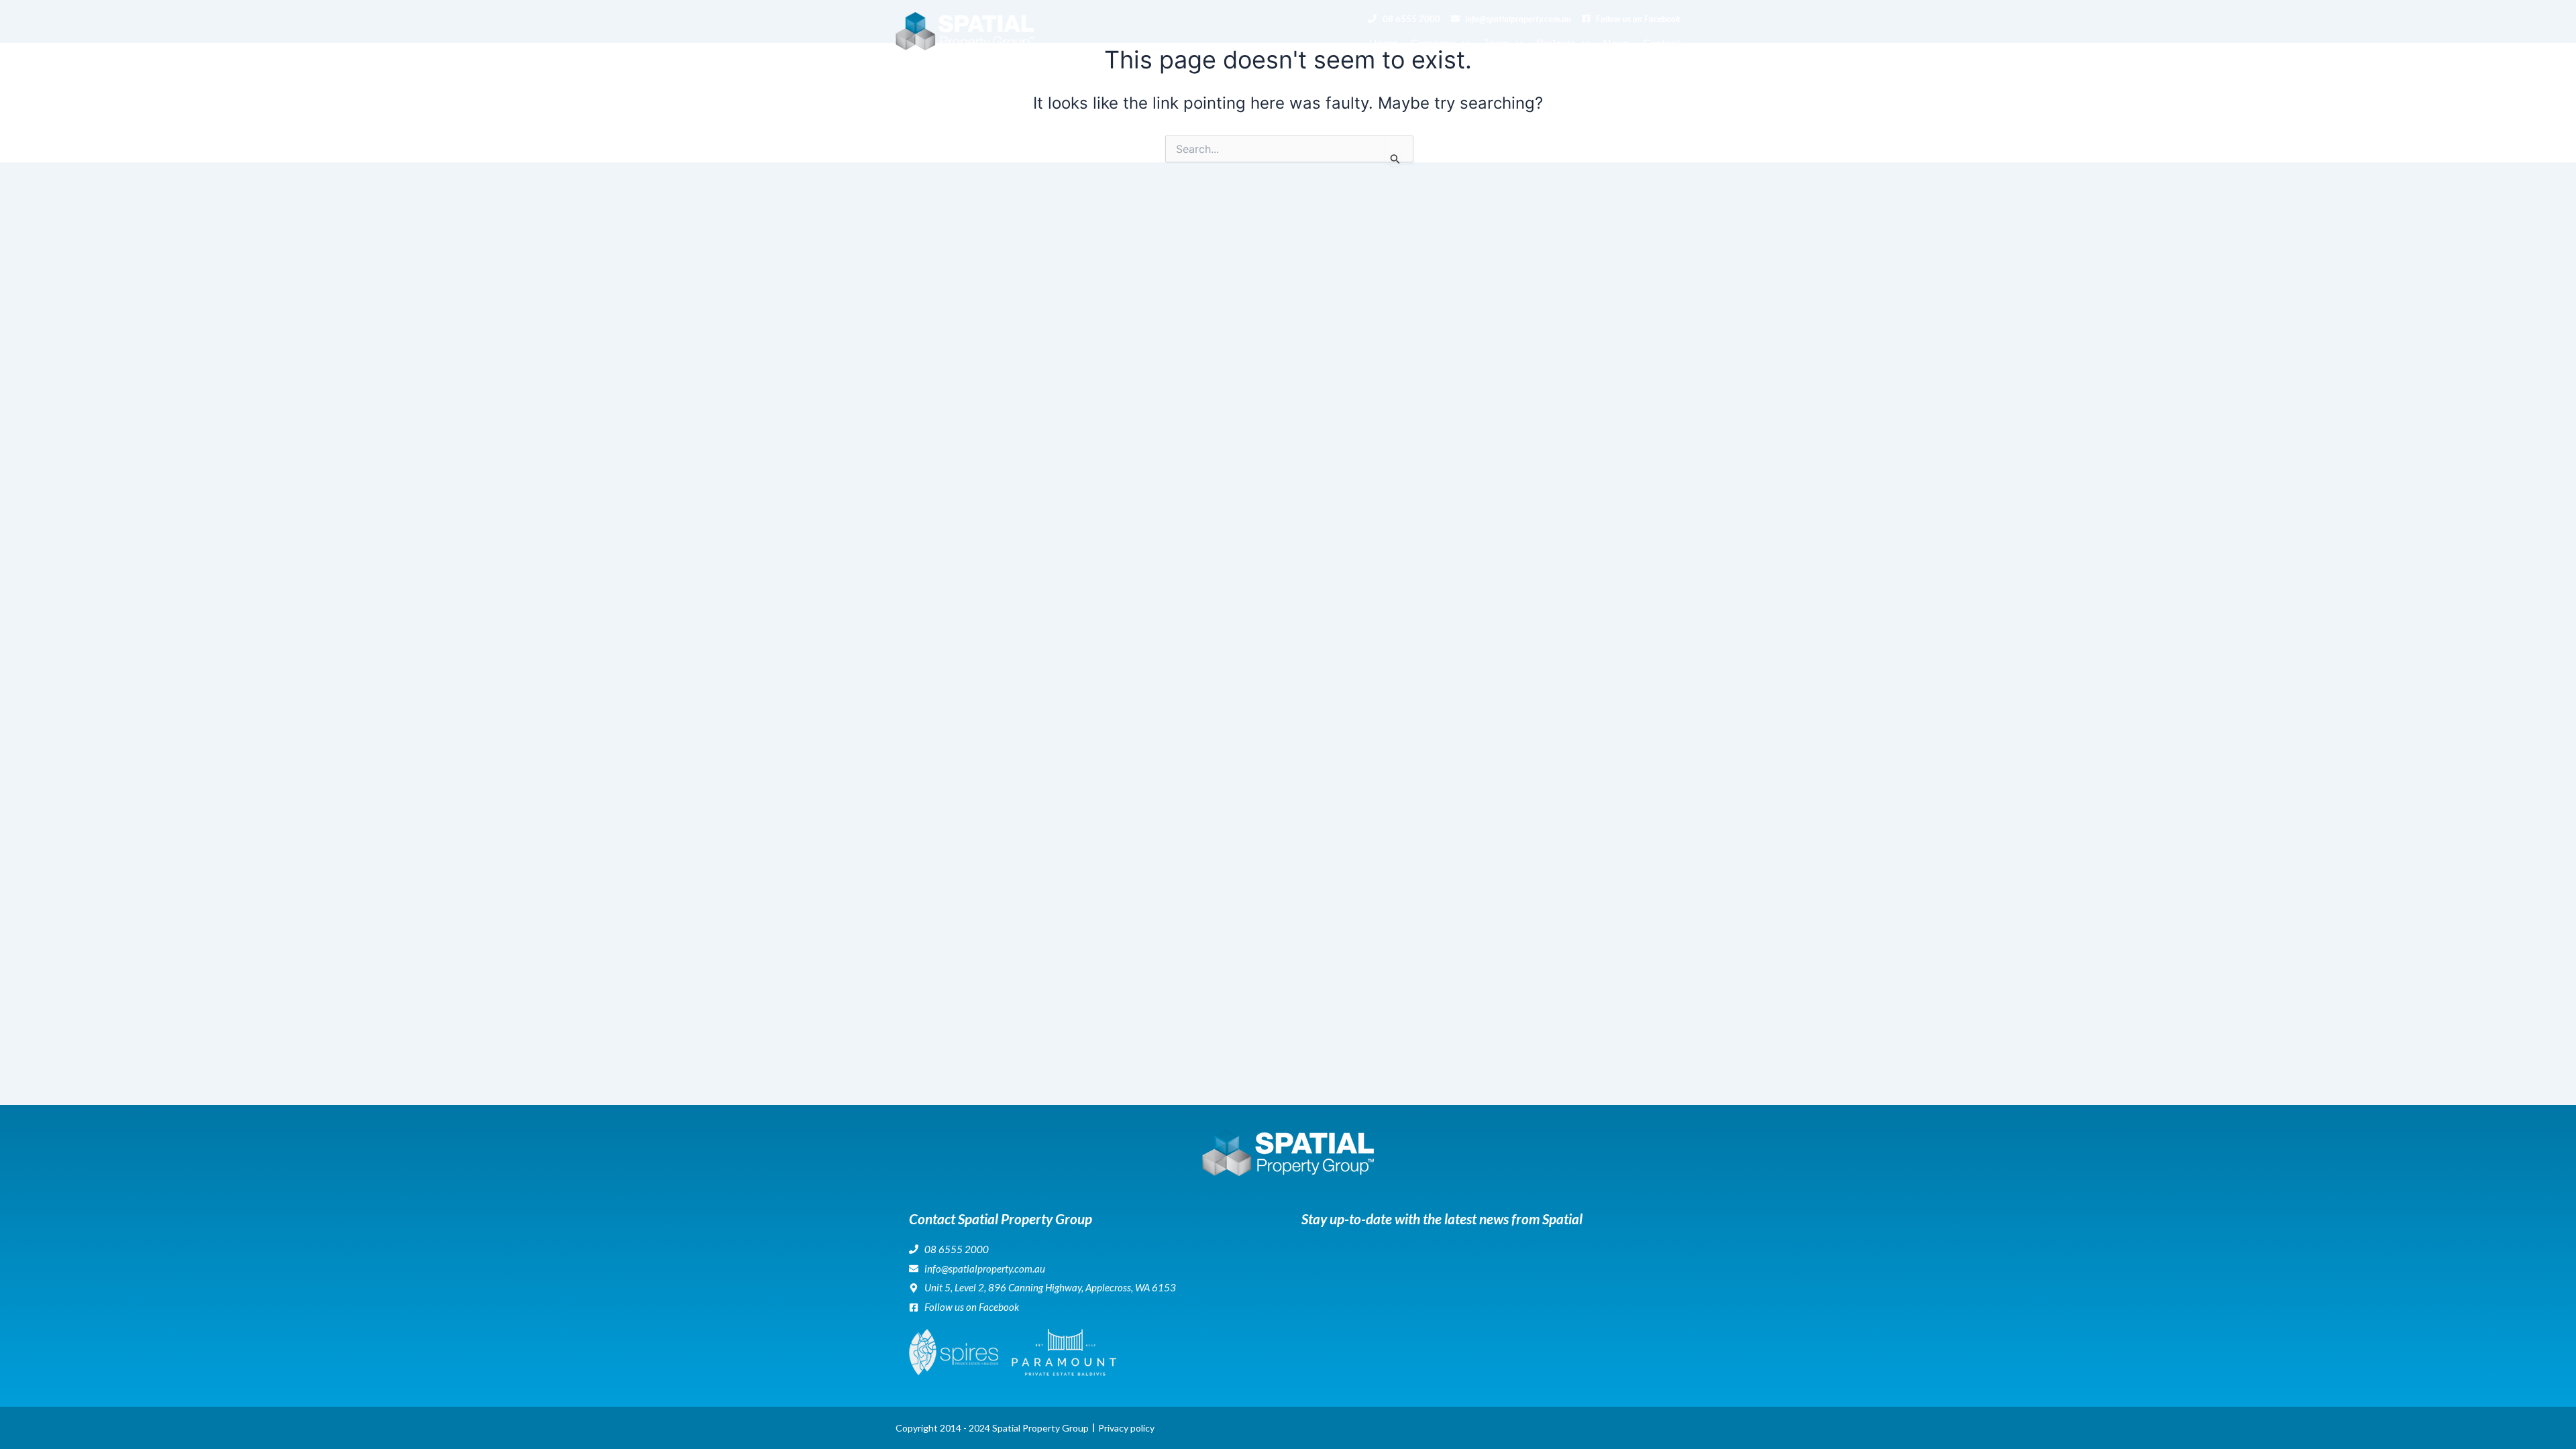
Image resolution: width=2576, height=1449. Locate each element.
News (1616, 43)
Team (1496, 43)
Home (1383, 43)
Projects (1556, 43)
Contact (1662, 43)
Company (1433, 43)
